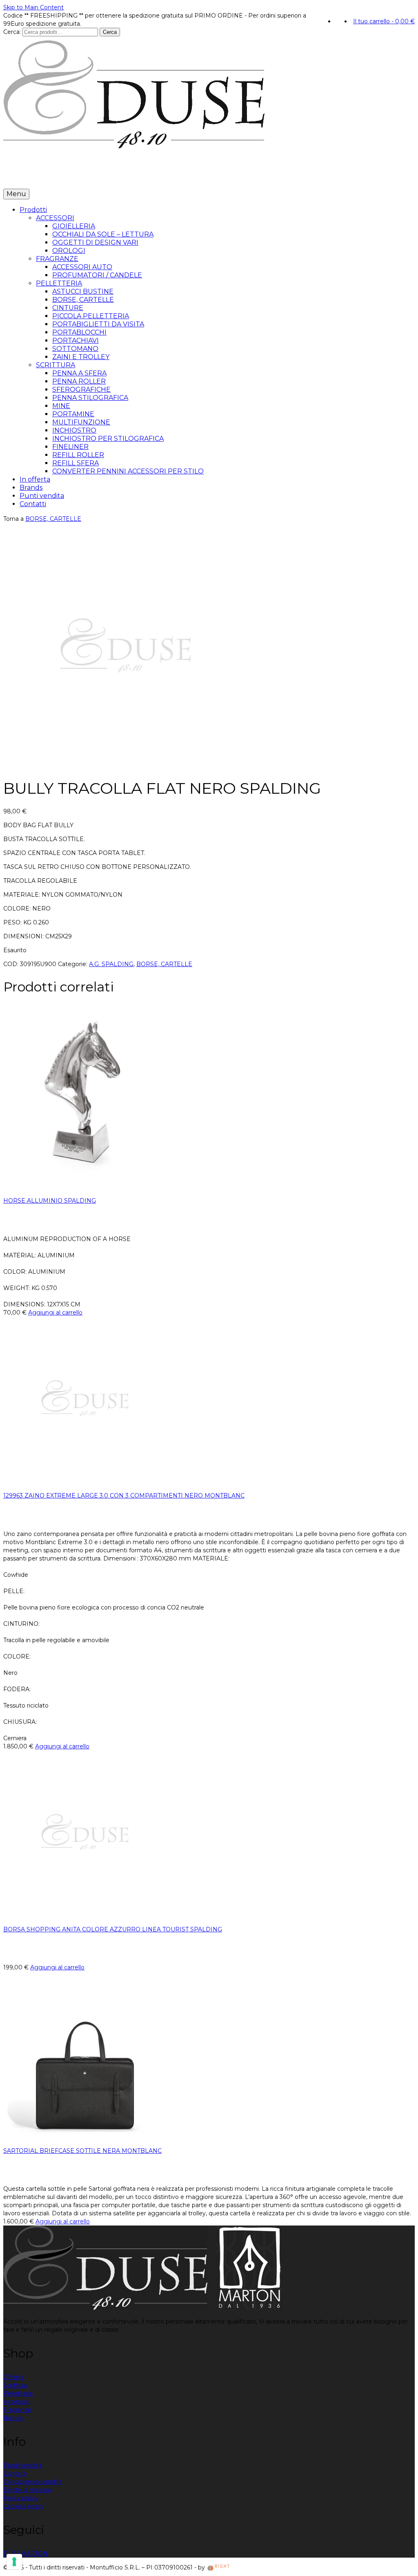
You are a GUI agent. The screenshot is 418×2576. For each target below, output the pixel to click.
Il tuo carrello (384, 21)
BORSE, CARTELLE (53, 519)
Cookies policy (23, 2506)
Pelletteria (18, 2393)
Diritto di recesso (27, 2490)
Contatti (167, 176)
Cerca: (12, 32)
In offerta (59, 176)
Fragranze (17, 2410)
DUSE (12, 2554)
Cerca (110, 32)
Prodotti (19, 176)
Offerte (14, 2377)
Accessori (17, 2402)
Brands (91, 176)
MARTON (34, 2554)
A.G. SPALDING (111, 964)
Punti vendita (128, 176)
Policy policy (21, 2498)
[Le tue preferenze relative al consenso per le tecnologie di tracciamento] (14, 2562)
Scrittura (15, 2385)
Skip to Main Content (33, 7)
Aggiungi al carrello (55, 1313)
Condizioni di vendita (33, 2482)
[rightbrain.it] (219, 2567)
